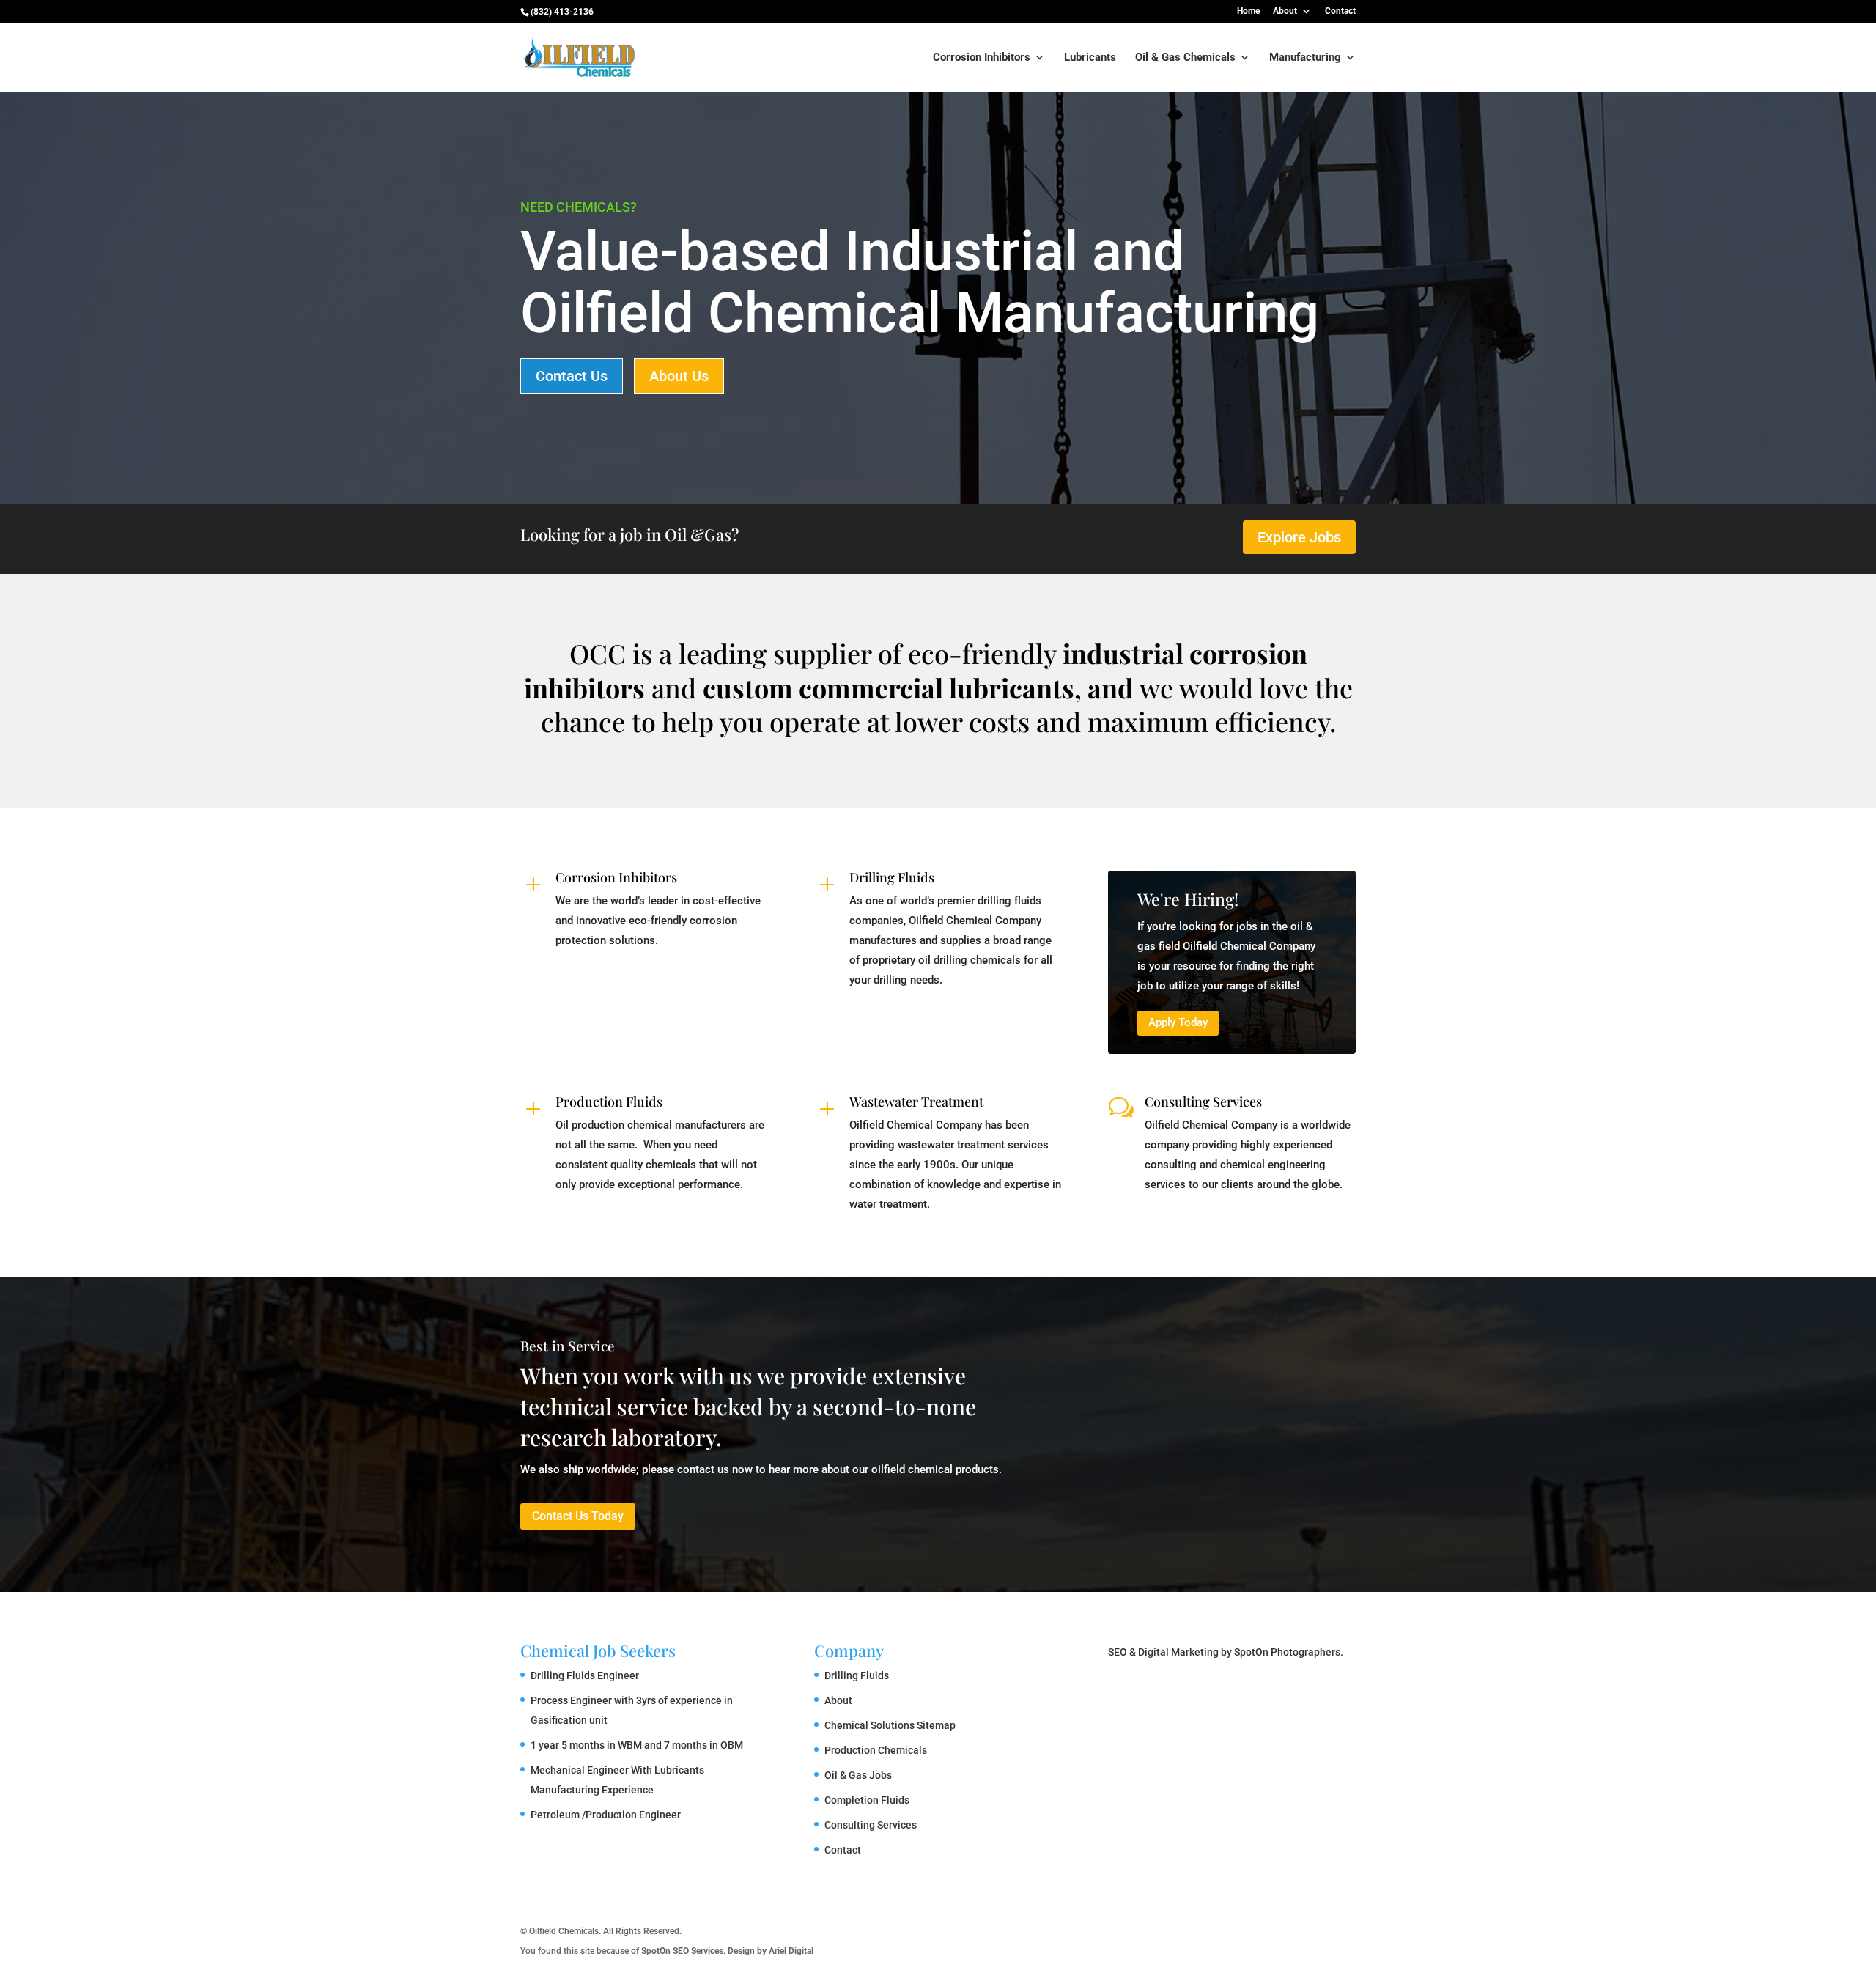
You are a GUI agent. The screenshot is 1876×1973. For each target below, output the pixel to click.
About (1285, 11)
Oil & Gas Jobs (858, 1775)
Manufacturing (1305, 58)
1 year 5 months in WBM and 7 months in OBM (637, 1745)
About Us (679, 376)
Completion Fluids (867, 1800)
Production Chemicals (876, 1750)
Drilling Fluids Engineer (585, 1675)
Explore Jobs (1299, 537)
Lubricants (1090, 58)
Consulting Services (1203, 1102)
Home (1248, 11)
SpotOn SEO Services (682, 1951)
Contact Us (572, 376)
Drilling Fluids (892, 877)
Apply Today (1178, 1022)
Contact (1340, 11)
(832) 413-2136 (562, 12)
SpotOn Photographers (1287, 1652)
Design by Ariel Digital (771, 1951)
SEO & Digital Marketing (1163, 1652)
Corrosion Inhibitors (982, 58)
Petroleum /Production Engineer (606, 1815)
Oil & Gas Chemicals (1185, 58)
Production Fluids (609, 1102)
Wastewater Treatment (916, 1102)
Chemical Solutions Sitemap (890, 1725)
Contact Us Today (578, 1516)
